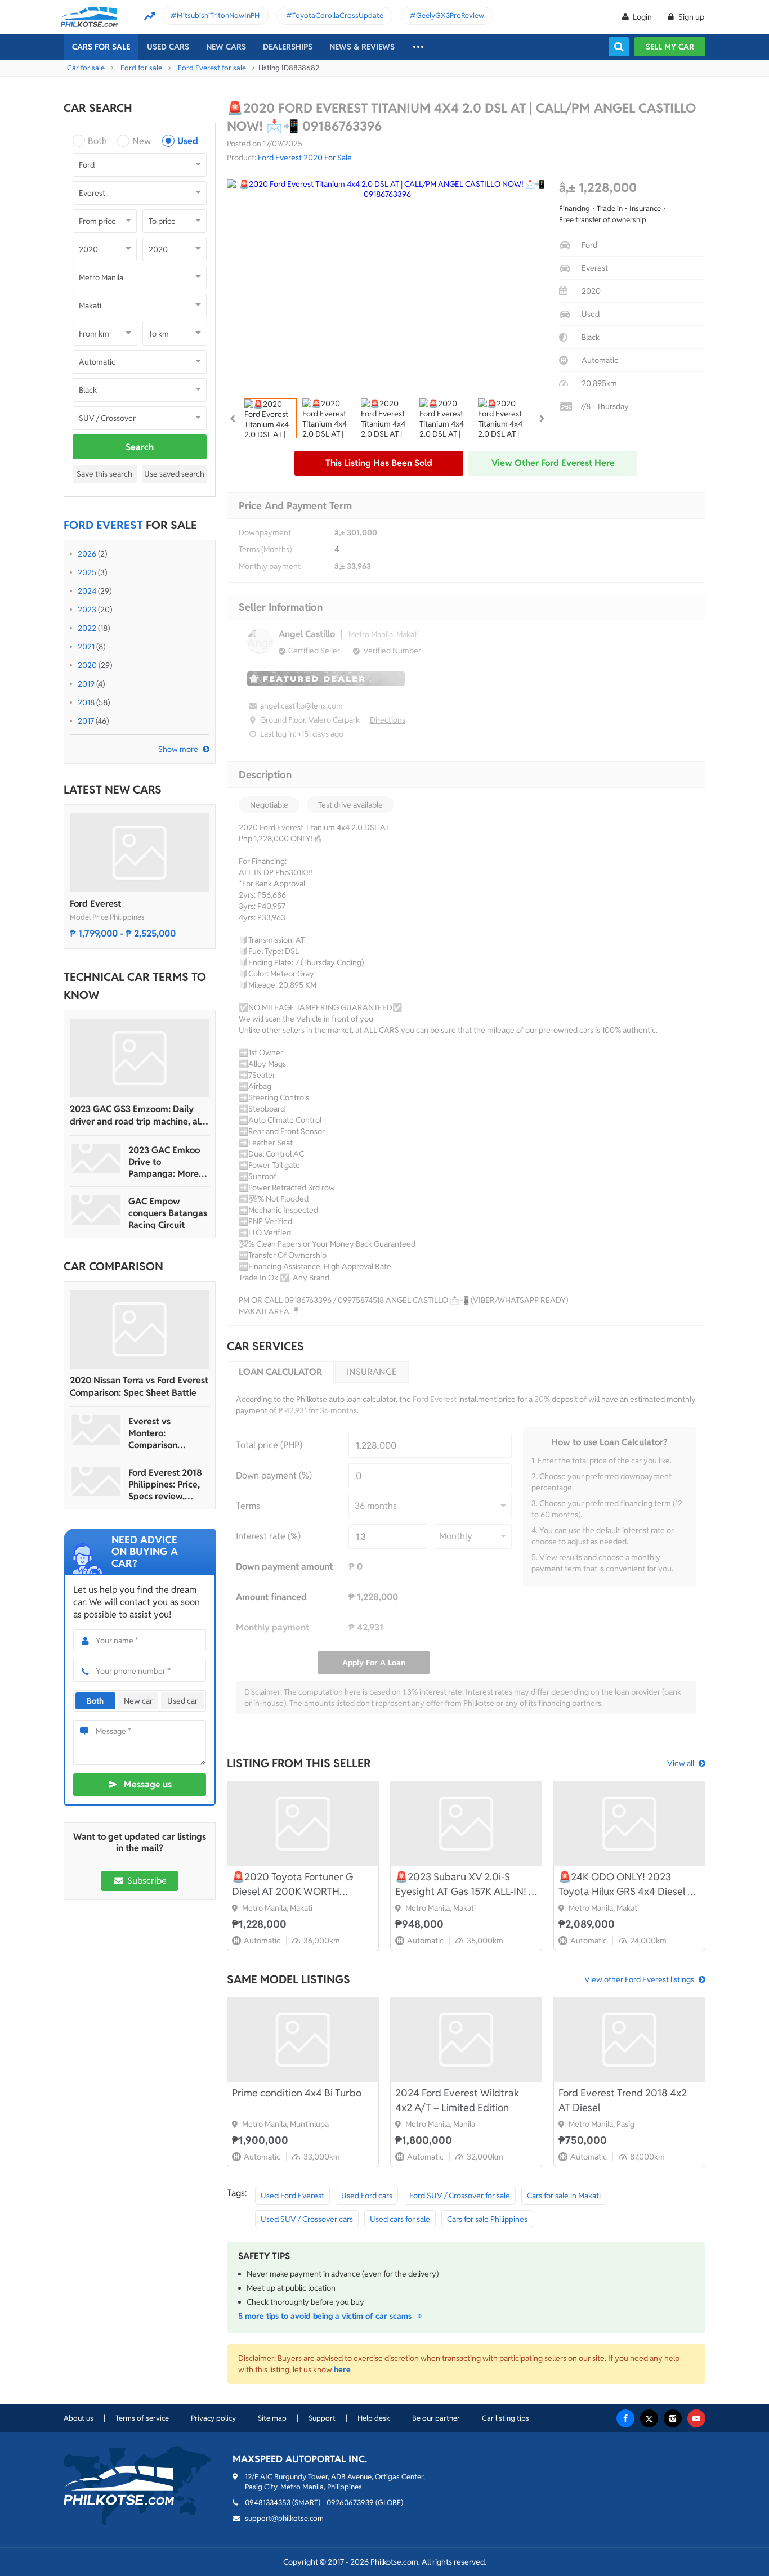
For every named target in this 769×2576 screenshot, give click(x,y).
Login (642, 17)
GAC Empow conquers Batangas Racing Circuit (168, 1213)
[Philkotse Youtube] (696, 2418)
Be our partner (436, 2418)
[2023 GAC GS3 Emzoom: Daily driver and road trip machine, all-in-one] (140, 1058)
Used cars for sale (400, 2219)
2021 (86, 647)
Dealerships (288, 47)
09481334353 (268, 2503)
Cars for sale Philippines (487, 2219)
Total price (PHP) (269, 1445)
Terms (248, 1506)
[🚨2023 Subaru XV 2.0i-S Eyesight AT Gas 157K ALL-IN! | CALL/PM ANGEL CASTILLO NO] (466, 1824)
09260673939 (350, 2503)
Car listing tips (506, 2418)
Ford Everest (95, 904)
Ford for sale (141, 68)
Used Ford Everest (292, 2196)
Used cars (168, 47)
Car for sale (86, 68)
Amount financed (271, 1597)
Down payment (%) (274, 1475)
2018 (86, 702)
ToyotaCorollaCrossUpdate (338, 15)
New (142, 141)
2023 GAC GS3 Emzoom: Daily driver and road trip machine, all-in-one (138, 1115)
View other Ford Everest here (553, 463)
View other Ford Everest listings (639, 1979)
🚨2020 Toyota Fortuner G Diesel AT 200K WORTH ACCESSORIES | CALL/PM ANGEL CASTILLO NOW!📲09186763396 (293, 1885)
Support (322, 2418)
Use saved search (174, 474)
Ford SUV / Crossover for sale (460, 2196)
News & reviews (362, 47)
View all (681, 1763)
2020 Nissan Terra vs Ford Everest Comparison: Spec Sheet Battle (139, 1386)
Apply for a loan (374, 1663)
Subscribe (146, 1881)
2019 (86, 684)
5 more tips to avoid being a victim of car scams (326, 2316)
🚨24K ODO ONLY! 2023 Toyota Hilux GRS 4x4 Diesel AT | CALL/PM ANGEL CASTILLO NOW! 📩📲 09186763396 (629, 1885)
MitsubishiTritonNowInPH (218, 15)
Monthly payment (270, 566)
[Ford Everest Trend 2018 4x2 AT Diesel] (629, 2040)
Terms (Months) (265, 549)
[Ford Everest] (140, 853)
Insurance (372, 1372)
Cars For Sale (101, 47)
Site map (272, 2418)
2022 (87, 628)
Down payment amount (284, 1567)
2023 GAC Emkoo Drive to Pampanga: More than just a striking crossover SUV (166, 1162)
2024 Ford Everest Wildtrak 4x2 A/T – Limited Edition (457, 2100)
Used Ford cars (367, 2196)
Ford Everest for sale (212, 68)
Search (140, 447)
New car (138, 1701)
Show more (178, 749)
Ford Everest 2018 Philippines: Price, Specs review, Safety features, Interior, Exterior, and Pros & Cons (165, 1484)
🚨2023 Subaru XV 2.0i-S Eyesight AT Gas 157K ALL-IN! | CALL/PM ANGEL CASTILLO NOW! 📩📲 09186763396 (463, 1885)
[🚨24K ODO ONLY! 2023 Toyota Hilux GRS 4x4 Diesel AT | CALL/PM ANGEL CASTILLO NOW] (629, 1824)
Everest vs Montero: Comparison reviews (153, 1433)
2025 (87, 572)
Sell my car (670, 47)
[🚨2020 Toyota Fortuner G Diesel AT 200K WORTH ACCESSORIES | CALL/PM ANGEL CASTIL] (303, 1824)
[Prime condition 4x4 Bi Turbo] (303, 2040)
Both (97, 141)
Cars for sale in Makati (564, 2196)
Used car (182, 1701)
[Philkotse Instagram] (673, 2418)
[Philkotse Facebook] (625, 2418)
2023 (87, 610)
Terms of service (142, 2418)
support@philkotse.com (284, 2518)
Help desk (374, 2418)
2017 (86, 721)
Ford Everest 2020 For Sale (305, 158)
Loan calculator (280, 1372)
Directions (388, 720)
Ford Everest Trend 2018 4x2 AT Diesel (623, 2100)
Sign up (690, 17)
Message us (148, 1784)
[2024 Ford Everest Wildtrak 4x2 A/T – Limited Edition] (466, 2040)
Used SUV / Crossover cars (307, 2219)
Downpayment (265, 532)
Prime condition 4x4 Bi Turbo (297, 2093)
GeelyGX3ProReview (450, 15)
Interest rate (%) (268, 1536)
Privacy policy (213, 2418)
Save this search (104, 474)
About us (79, 2418)
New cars (226, 47)
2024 (87, 591)
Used (188, 141)
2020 (87, 665)
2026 (87, 554)
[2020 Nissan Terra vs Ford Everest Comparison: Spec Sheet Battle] (140, 1329)
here (342, 2369)
